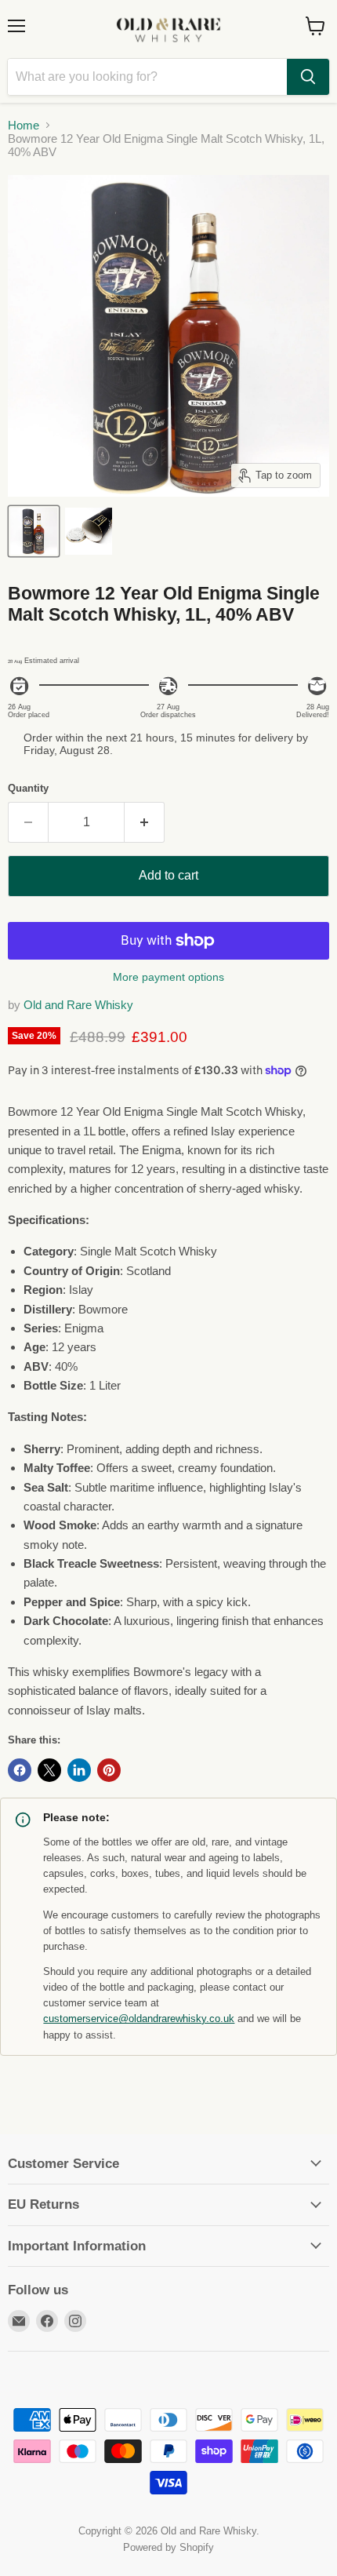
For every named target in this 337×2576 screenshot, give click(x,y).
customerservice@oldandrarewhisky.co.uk (139, 2019)
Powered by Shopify (168, 2547)
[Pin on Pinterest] (109, 1770)
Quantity (28, 788)
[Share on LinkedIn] (79, 1770)
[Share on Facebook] (20, 1770)
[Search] (308, 77)
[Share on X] (49, 1770)
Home (24, 125)
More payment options (168, 977)
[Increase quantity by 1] (145, 822)
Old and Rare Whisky (78, 1005)
